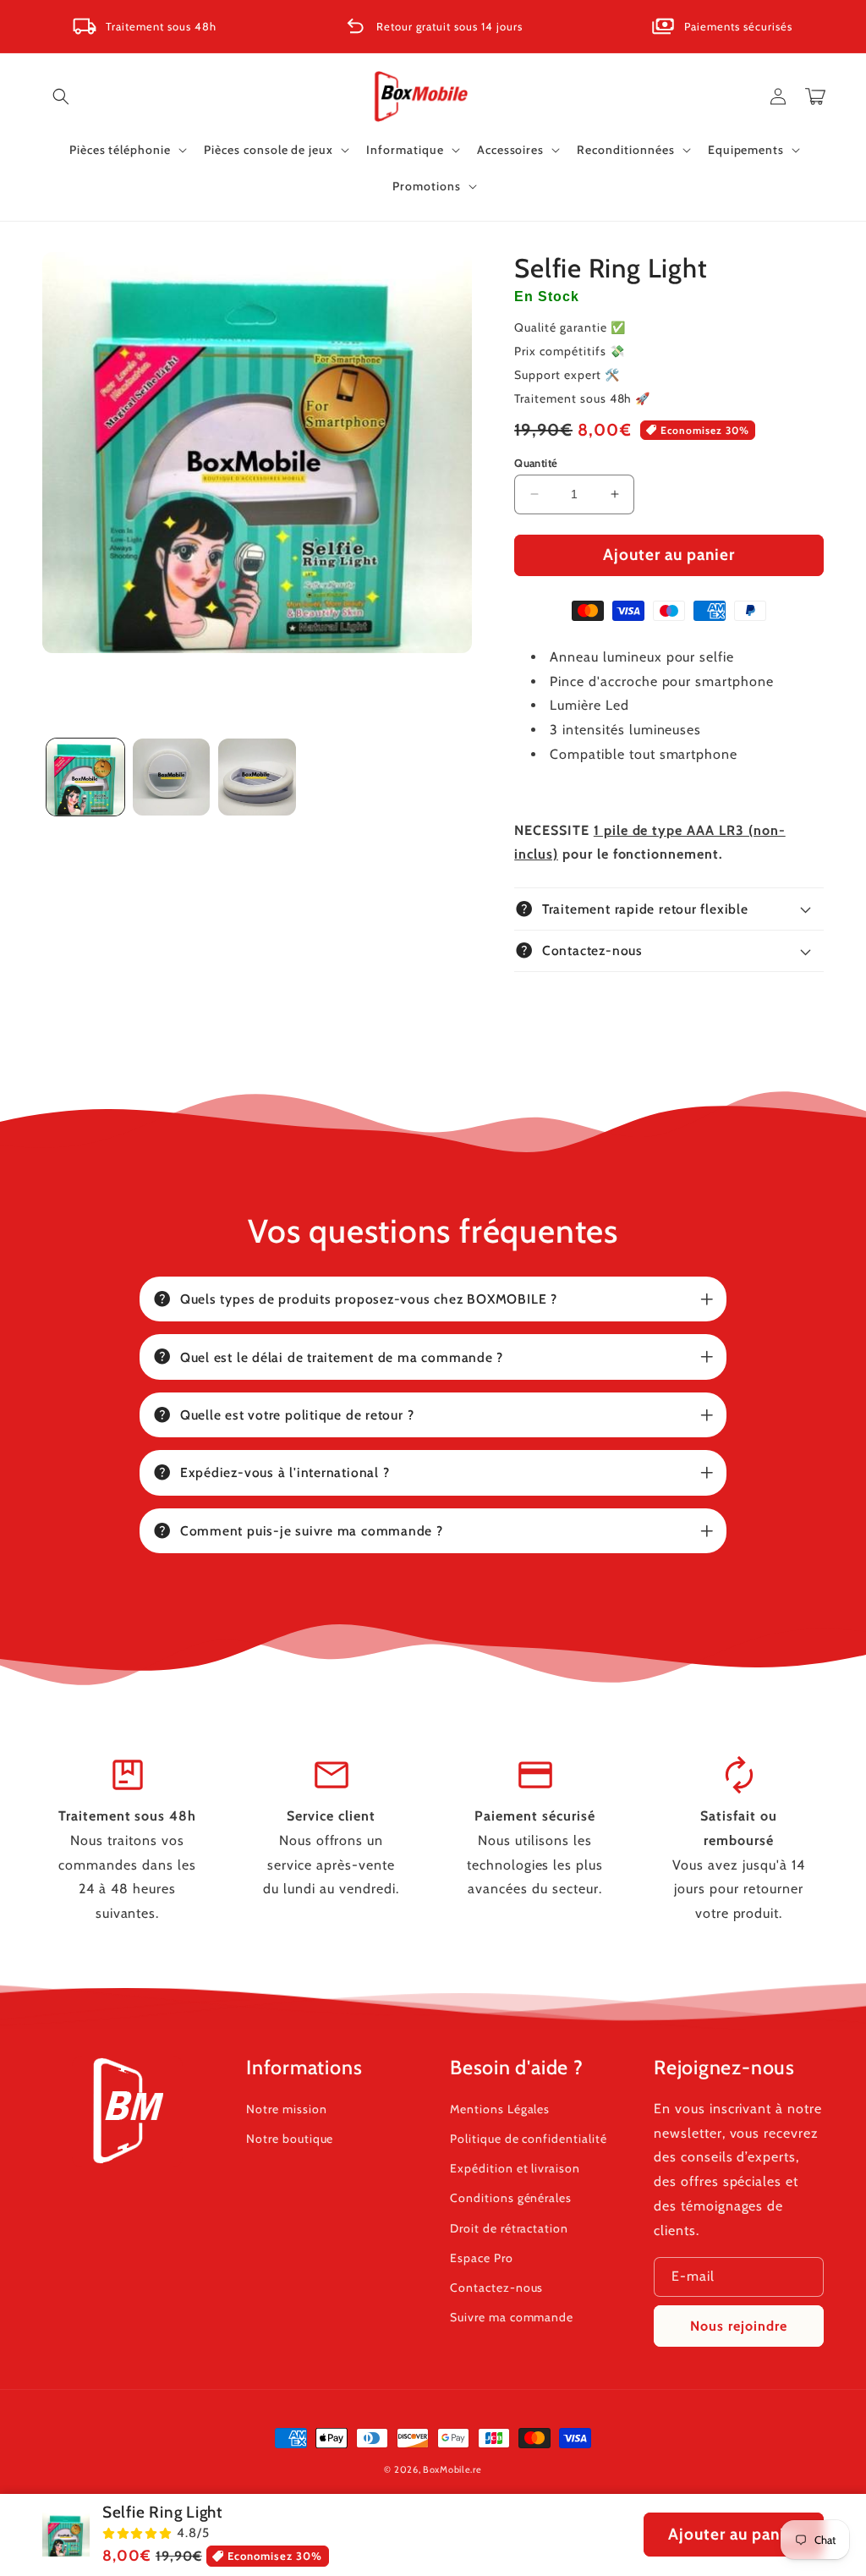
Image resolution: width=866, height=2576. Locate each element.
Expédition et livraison (515, 2168)
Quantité (536, 463)
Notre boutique (290, 2139)
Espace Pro (482, 2258)
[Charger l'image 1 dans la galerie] (85, 777)
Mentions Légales (500, 2109)
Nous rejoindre (739, 2326)
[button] (61, 96)
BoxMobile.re (452, 2469)
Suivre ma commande (512, 2317)
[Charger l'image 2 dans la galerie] (172, 777)
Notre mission (286, 2109)
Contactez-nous (496, 2288)
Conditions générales (511, 2198)
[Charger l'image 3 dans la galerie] (257, 777)
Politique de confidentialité (529, 2139)
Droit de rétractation (509, 2228)
